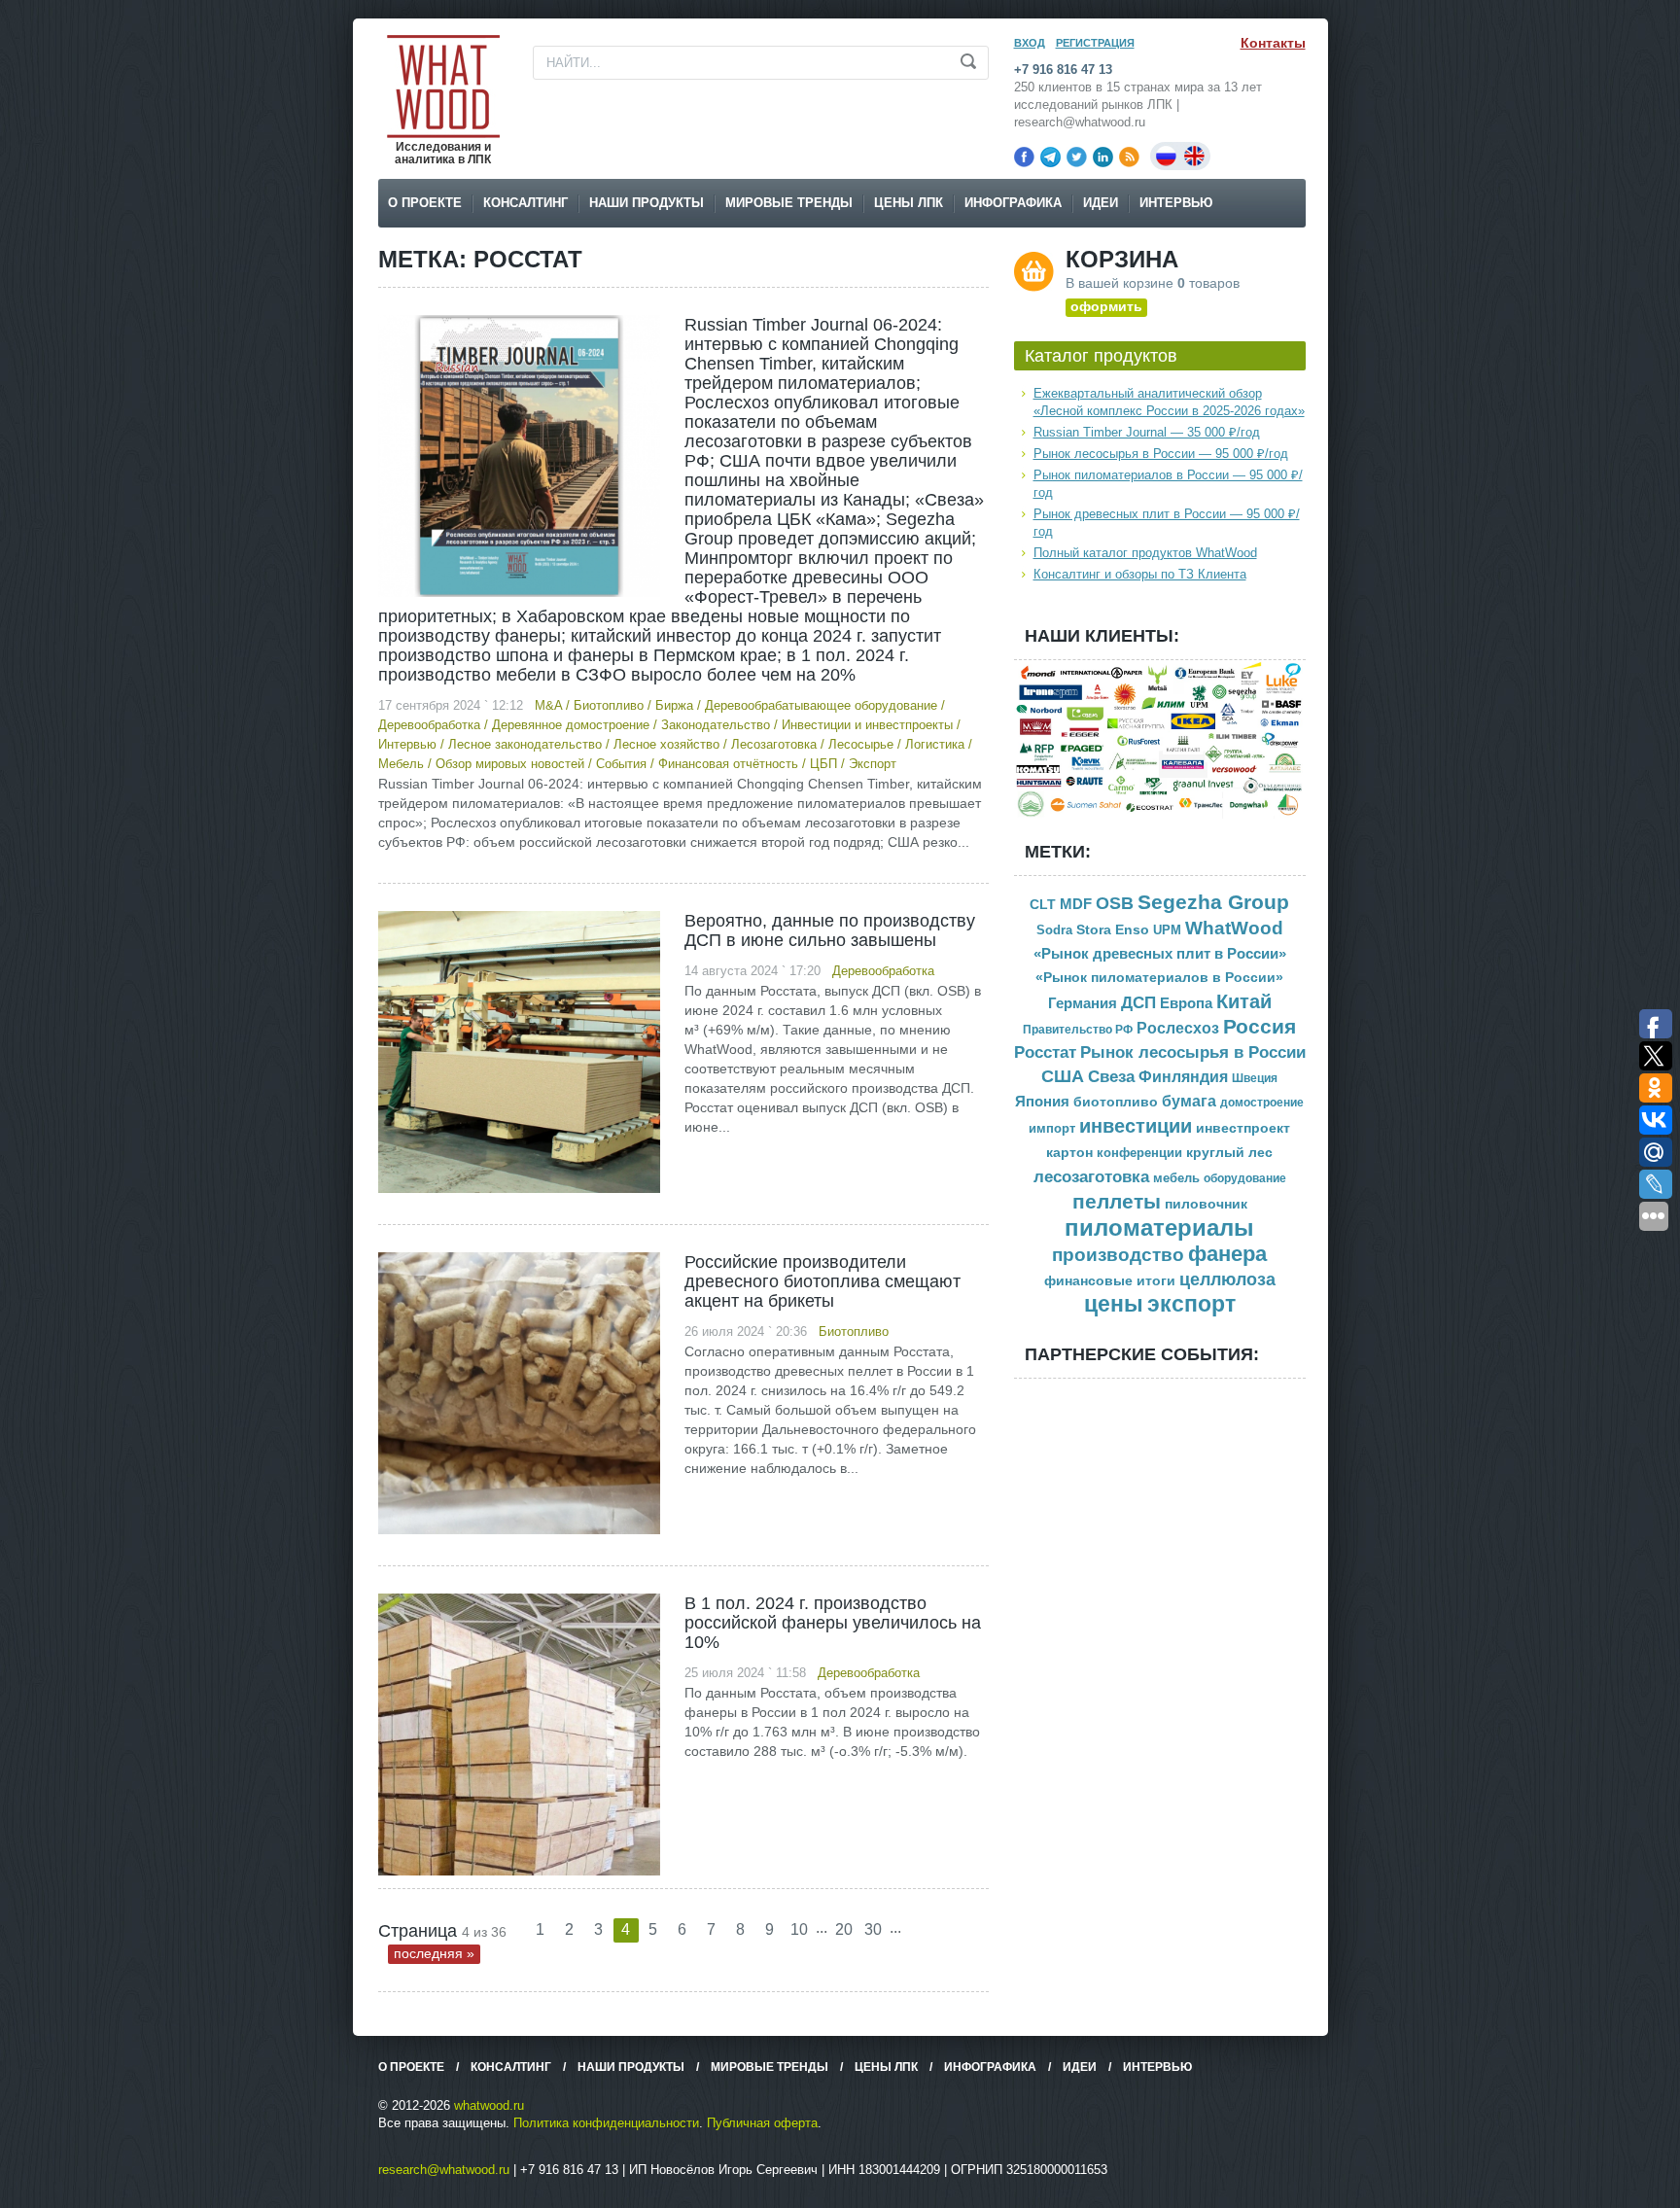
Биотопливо (609, 705)
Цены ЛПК (909, 203)
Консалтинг (525, 203)
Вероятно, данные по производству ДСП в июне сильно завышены (830, 930)
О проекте (425, 203)
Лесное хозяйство (666, 744)
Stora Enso (1113, 929)
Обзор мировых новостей (510, 764)
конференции (1139, 1153)
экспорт (1191, 1304)
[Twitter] (1077, 157)
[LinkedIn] (1103, 157)
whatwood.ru (489, 2105)
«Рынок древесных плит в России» (1160, 954)
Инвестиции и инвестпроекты (867, 725)
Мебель (401, 764)
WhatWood (1234, 928)
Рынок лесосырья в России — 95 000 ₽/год (1161, 454)
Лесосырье (861, 744)
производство (1118, 1255)
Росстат (1045, 1052)
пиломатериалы (1159, 1227)
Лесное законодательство (525, 744)
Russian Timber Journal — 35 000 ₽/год (1147, 432)
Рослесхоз (1178, 1028)
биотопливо (1116, 1102)
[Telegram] (1050, 157)
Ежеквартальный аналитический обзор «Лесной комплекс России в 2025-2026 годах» (1169, 402)
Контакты (1273, 43)
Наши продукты (647, 203)
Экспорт (873, 764)
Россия (1260, 1027)
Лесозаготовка (774, 744)
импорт (1052, 1128)
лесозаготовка (1091, 1176)
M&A (548, 705)
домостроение (1262, 1103)
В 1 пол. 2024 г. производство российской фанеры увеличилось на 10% (833, 1623)
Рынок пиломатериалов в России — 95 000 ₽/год (1168, 484)
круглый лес (1229, 1152)
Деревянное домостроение (571, 725)
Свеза (1111, 1076)
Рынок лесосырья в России (1193, 1052)
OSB (1115, 903)
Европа (1186, 1003)
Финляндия (1183, 1077)
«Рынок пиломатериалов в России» (1159, 978)
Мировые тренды (789, 203)
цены (1114, 1304)
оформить (1106, 306)
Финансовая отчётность (728, 764)
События (621, 764)
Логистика (935, 744)
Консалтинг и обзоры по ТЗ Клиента (1140, 574)
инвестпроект (1243, 1128)
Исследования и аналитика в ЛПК (443, 153)
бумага (1189, 1101)
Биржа (674, 705)
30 (873, 1929)
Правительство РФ (1078, 1030)
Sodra (1054, 930)
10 (799, 1929)
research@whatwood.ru (444, 2170)
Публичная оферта (762, 2123)
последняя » (434, 1953)
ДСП (1138, 1002)
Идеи (1101, 203)
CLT (1043, 905)
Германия (1083, 1003)
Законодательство (716, 725)
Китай (1244, 1001)
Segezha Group (1213, 902)
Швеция (1255, 1078)
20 (844, 1929)
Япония (1042, 1101)
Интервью (1176, 203)
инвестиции (1136, 1126)
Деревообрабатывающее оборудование (821, 705)
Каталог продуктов (1101, 356)
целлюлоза (1227, 1279)
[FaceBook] (1024, 157)
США (1063, 1076)
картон (1069, 1152)
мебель (1176, 1178)
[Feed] (1129, 157)
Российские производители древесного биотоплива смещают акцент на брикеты (822, 1281)
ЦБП (823, 764)
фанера (1227, 1254)
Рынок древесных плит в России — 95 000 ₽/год (1167, 523)
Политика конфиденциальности (606, 2123)
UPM (1167, 930)
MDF (1076, 904)
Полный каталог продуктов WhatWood (1145, 553)
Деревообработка (429, 725)
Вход (1030, 43)
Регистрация (1095, 43)
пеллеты (1117, 1201)
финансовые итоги (1110, 1281)
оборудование (1245, 1178)
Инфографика (1013, 203)
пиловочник (1206, 1204)
